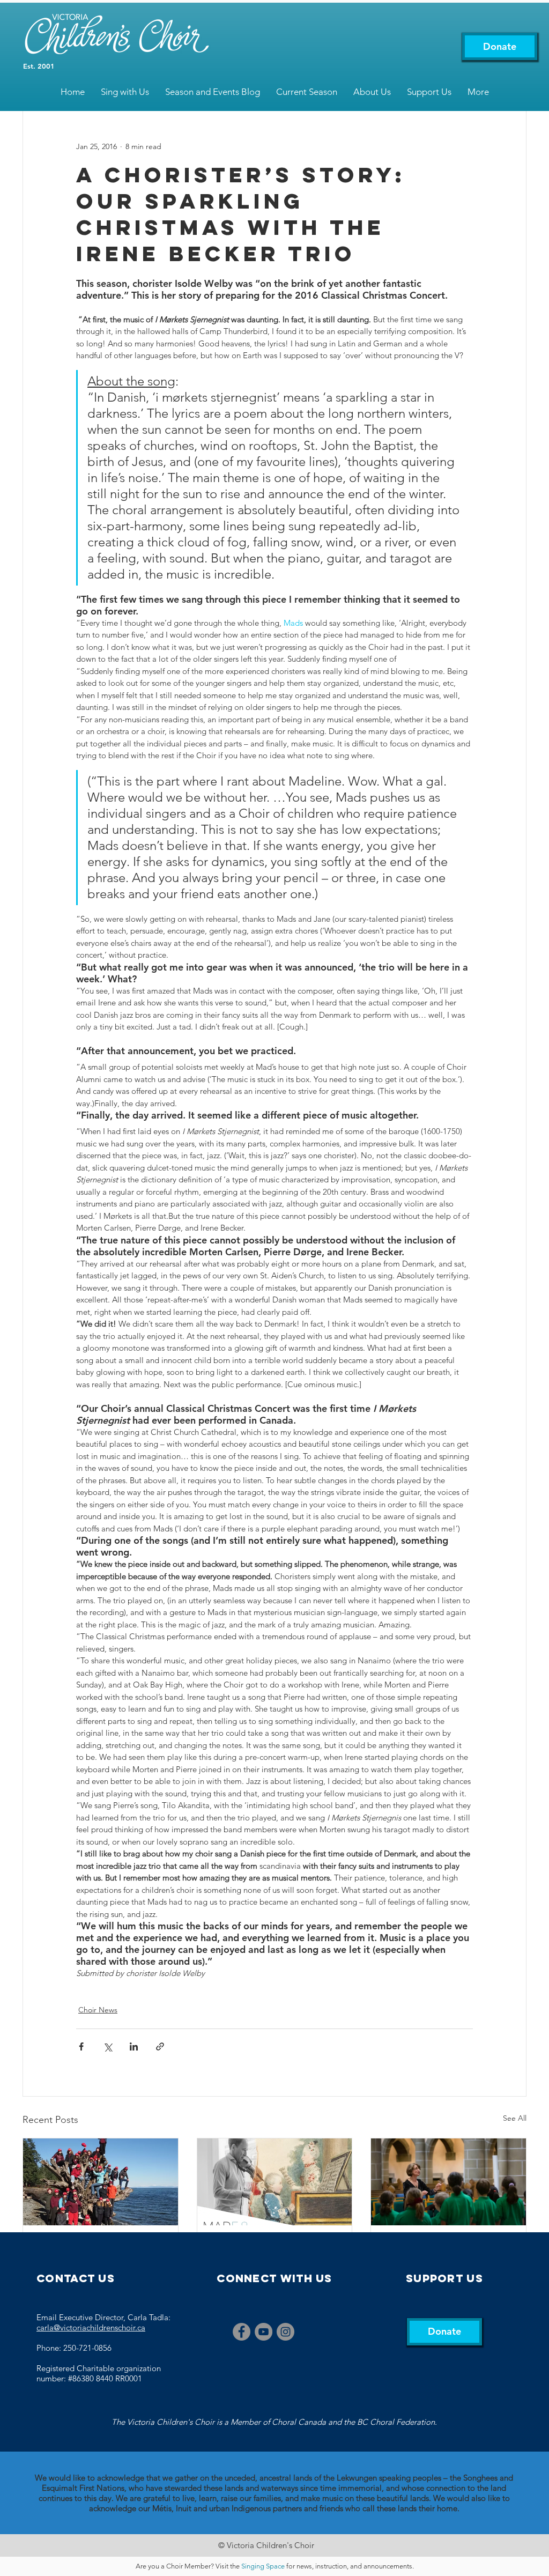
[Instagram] (285, 2332)
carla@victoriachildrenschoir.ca (91, 2327)
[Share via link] (160, 2046)
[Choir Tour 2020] (101, 2182)
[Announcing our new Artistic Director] (448, 2182)
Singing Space (263, 2566)
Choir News (98, 2010)
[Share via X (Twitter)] (107, 2046)
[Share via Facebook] (81, 2046)
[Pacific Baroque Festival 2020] (275, 2182)
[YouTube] (264, 2332)
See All (515, 2118)
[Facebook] (242, 2332)
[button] (125, 92)
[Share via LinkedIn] (134, 2046)
